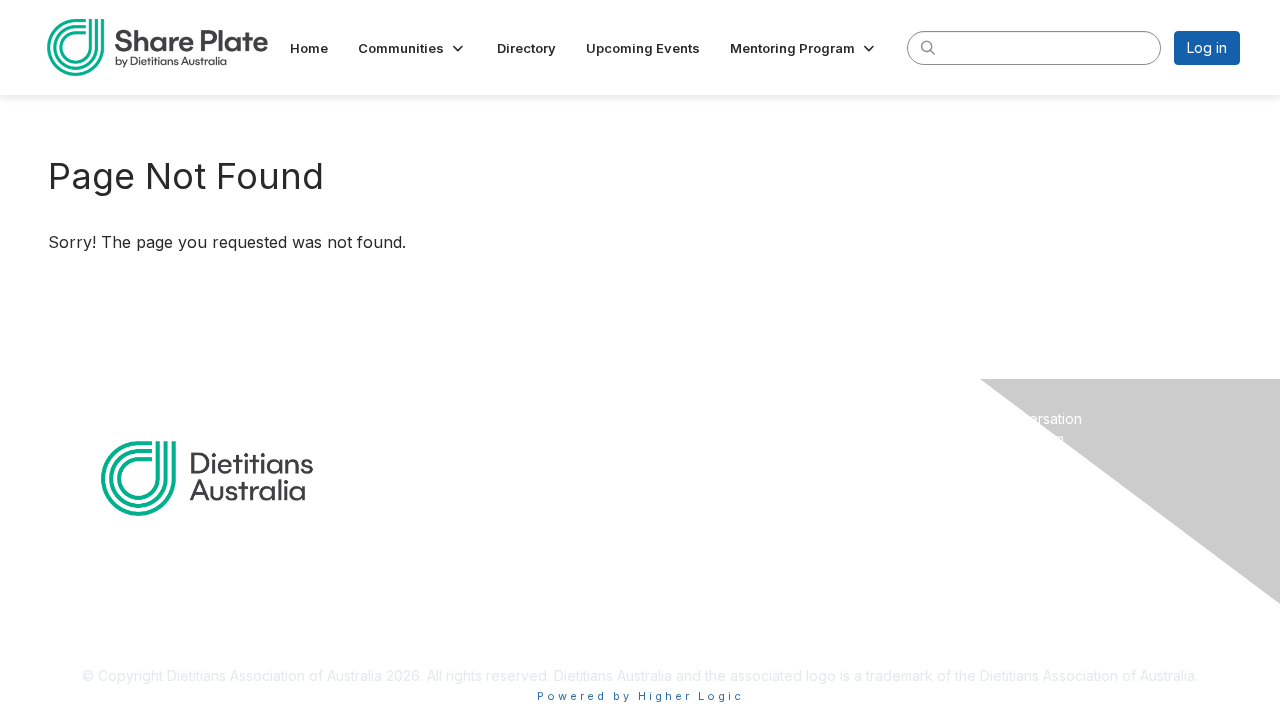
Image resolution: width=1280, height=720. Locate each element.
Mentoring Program (1000, 438)
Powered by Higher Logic (640, 696)
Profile (669, 438)
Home (667, 418)
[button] (412, 48)
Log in (1207, 47)
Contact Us (973, 477)
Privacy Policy (983, 496)
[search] (928, 47)
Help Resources (990, 457)
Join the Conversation (1009, 418)
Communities (689, 457)
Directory (678, 477)
